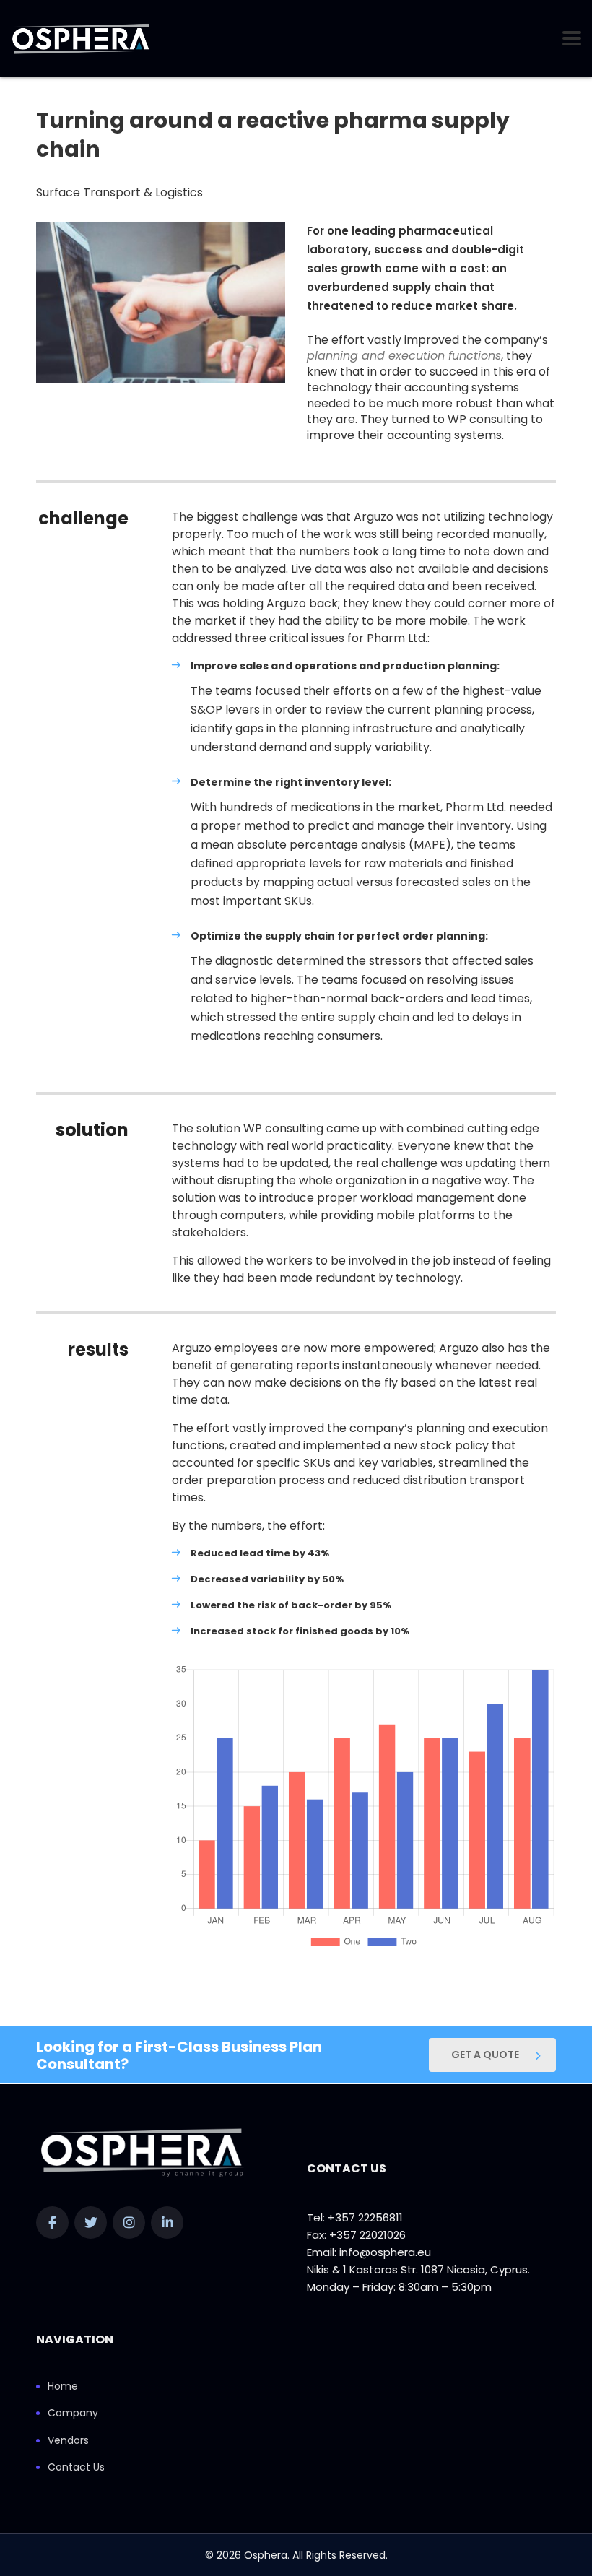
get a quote (485, 2055)
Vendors (68, 2441)
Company (73, 2414)
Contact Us (76, 2468)
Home (63, 2387)
